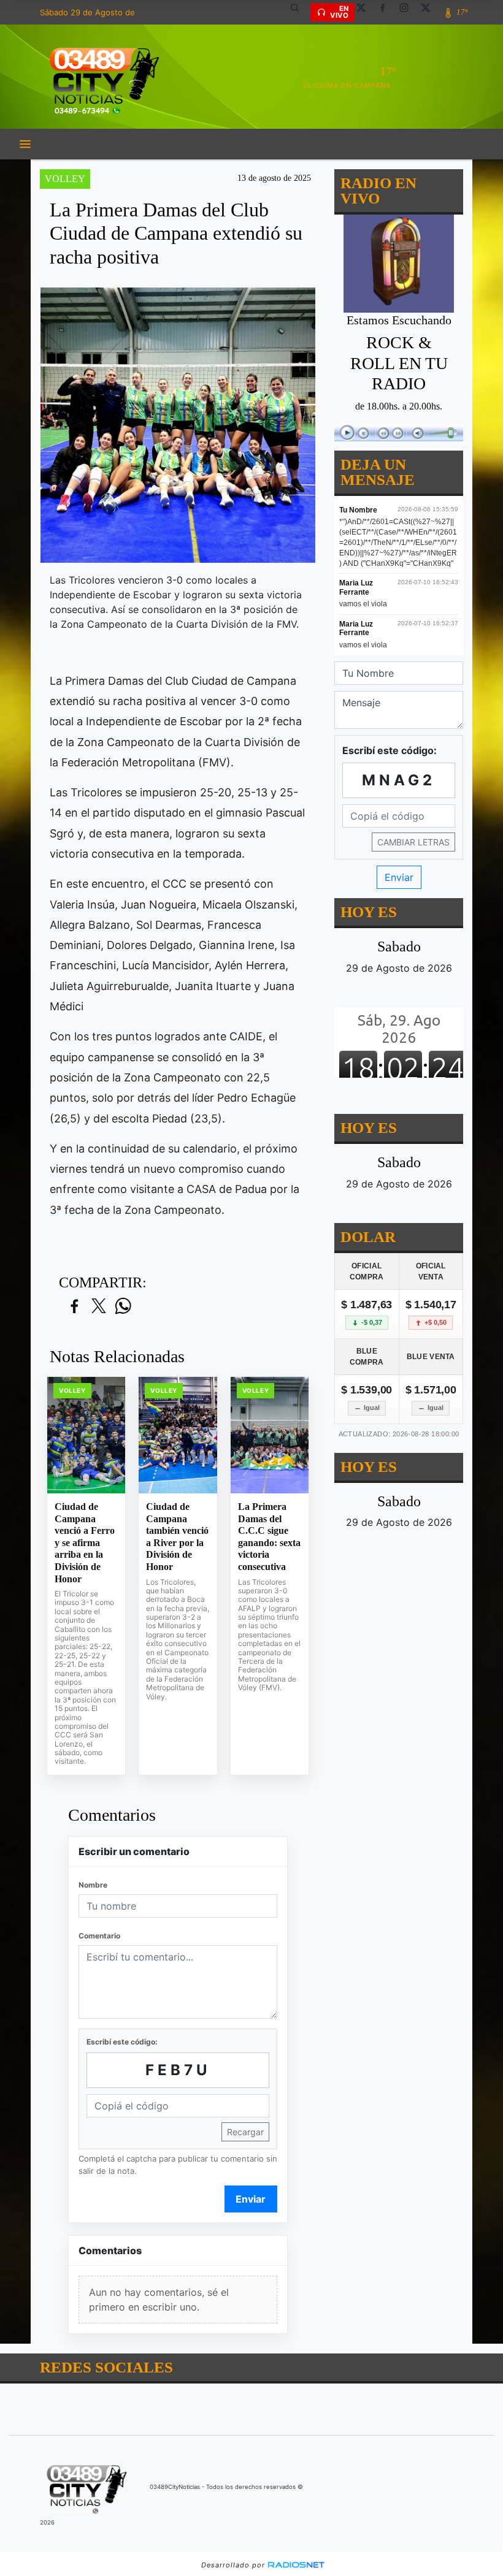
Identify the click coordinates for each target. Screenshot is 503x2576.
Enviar (251, 2199)
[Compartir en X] (99, 1307)
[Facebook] (387, 12)
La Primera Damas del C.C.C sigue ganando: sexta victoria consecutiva (269, 1537)
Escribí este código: (122, 2042)
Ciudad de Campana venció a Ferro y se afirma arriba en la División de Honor (85, 1542)
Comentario (99, 1936)
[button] (299, 12)
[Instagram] (409, 12)
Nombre (93, 1885)
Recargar (245, 2132)
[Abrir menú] (25, 144)
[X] (366, 12)
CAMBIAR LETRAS (413, 842)
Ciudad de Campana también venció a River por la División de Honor (177, 1537)
